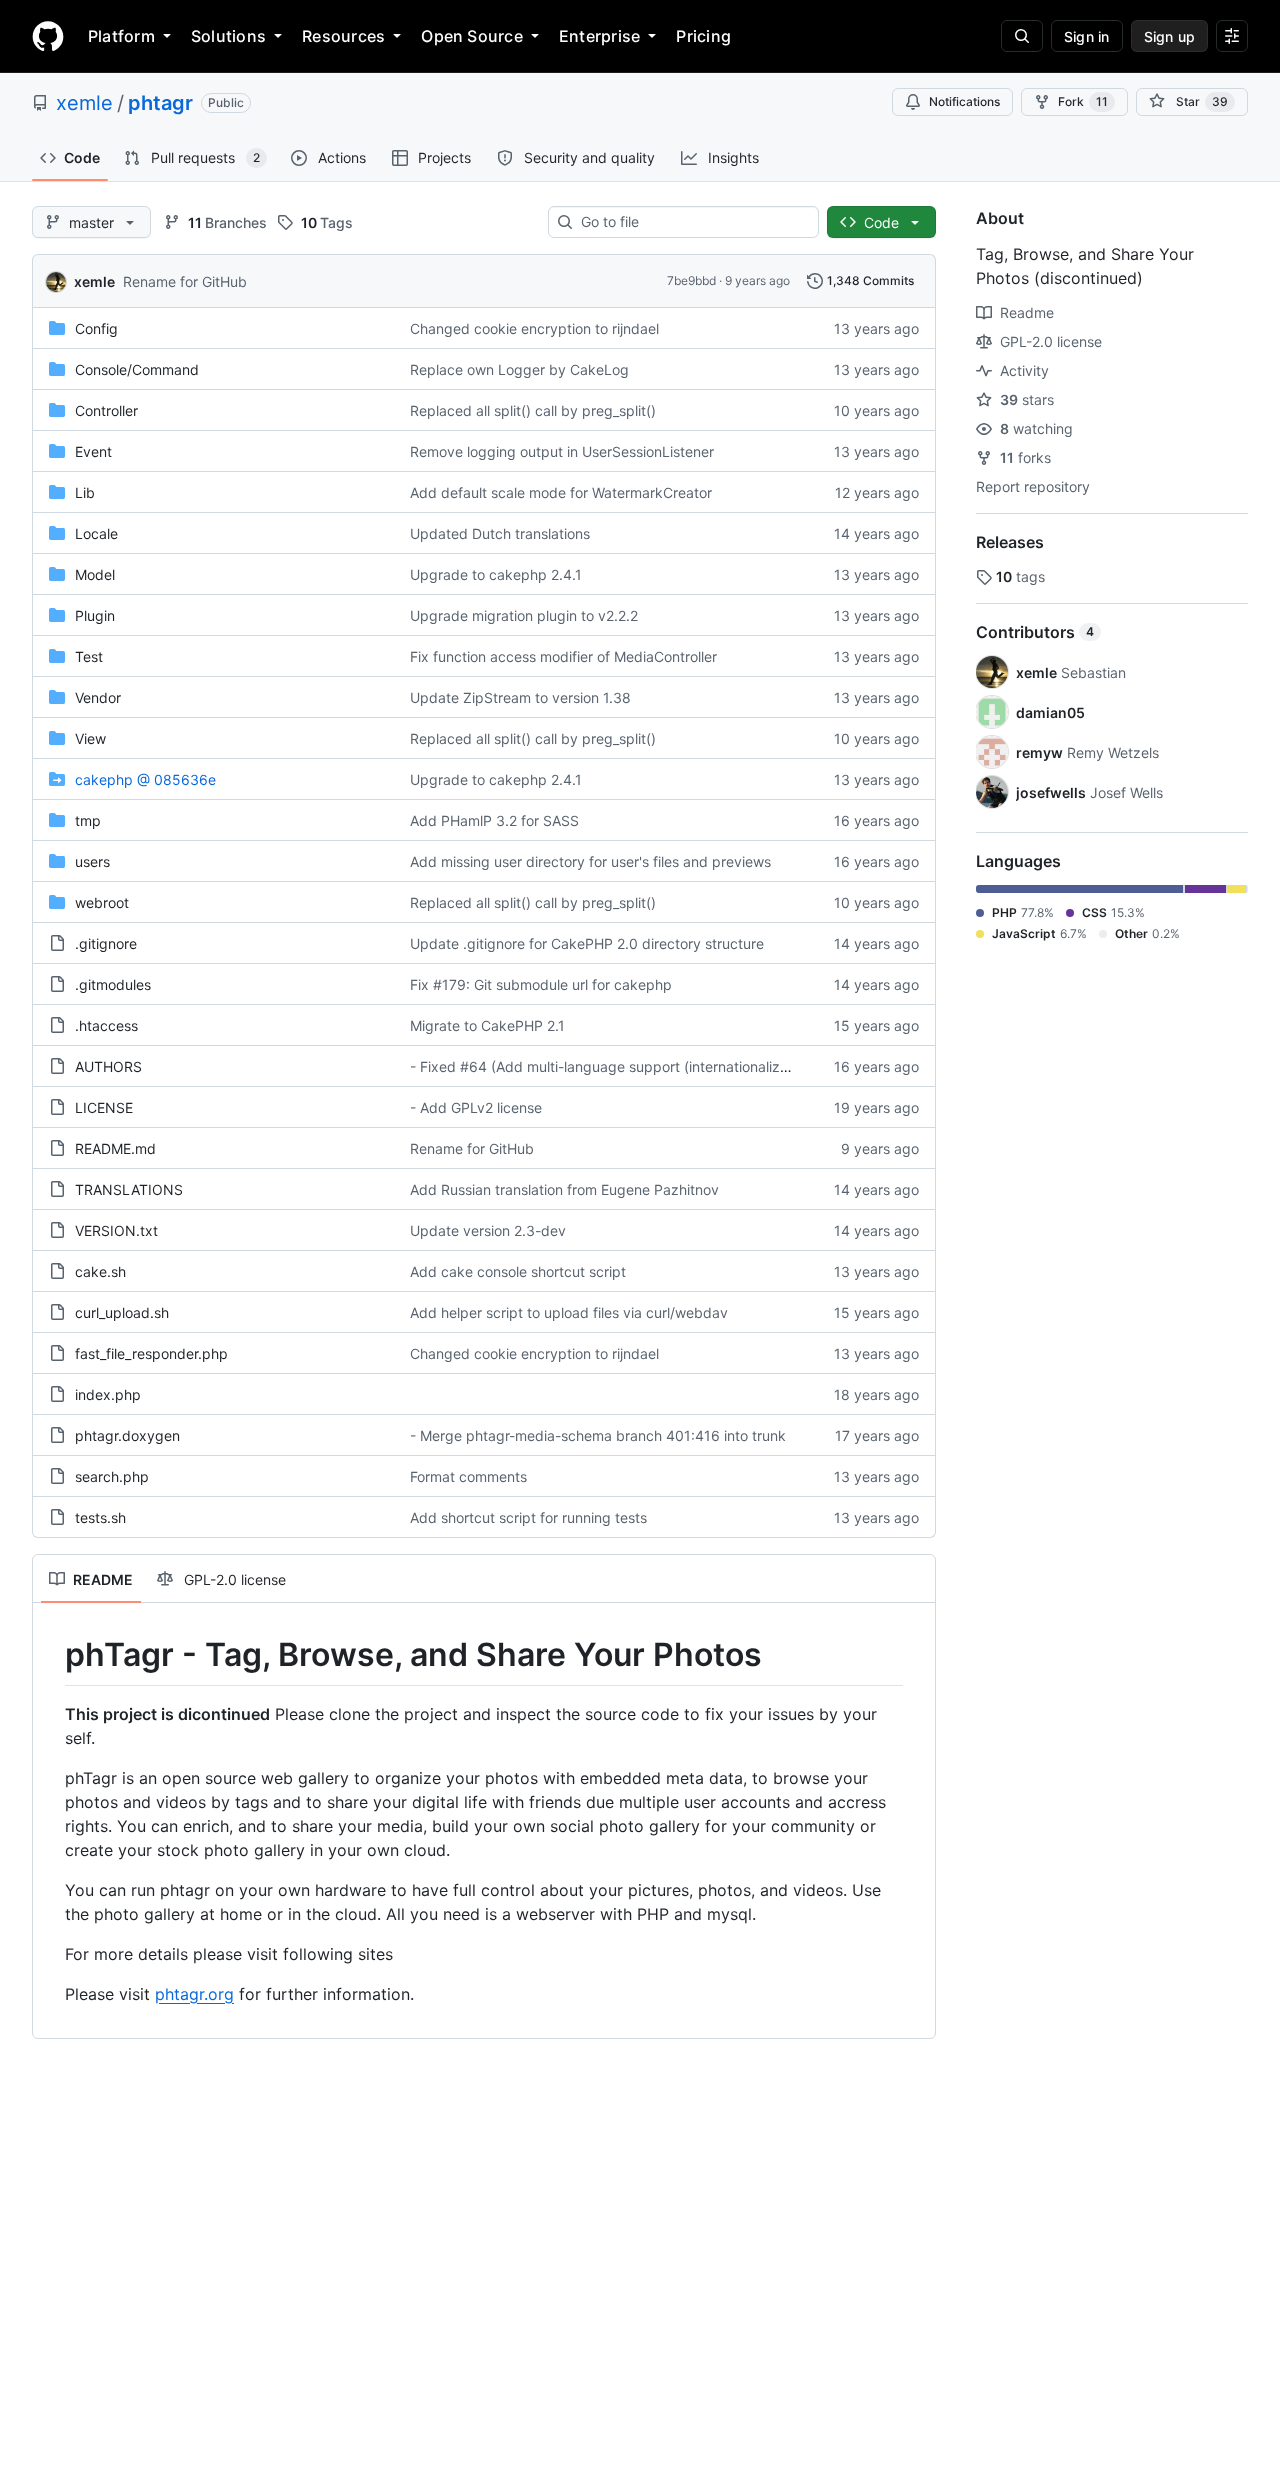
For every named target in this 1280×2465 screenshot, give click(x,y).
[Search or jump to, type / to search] (1022, 36)
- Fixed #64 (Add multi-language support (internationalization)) (616, 1066)
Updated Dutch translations (500, 533)
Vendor (98, 697)
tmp (88, 820)
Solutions (228, 36)
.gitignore (106, 943)
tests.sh (100, 1517)
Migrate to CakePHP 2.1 (487, 1025)
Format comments (468, 1476)
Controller (106, 410)
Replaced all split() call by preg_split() (533, 410)
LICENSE (104, 1107)
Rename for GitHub (185, 281)
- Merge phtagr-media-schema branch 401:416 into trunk (598, 1435)
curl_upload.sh (122, 1312)
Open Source (472, 36)
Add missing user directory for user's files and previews (590, 861)
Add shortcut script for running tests (528, 1517)
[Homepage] (48, 36)
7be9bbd (691, 280)
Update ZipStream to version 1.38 (520, 697)
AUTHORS (108, 1066)
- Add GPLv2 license (476, 1107)
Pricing (703, 36)
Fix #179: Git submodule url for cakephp (541, 984)
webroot (102, 902)
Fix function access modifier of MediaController (563, 656)
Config (96, 328)
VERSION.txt (116, 1230)
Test (89, 656)
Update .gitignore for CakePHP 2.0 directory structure (587, 943)
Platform (121, 36)
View (90, 738)
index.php (108, 1394)
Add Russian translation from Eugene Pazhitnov (564, 1189)
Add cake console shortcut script (518, 1271)
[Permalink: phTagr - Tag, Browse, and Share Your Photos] (51, 1655)
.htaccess (106, 1025)
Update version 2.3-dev (488, 1230)
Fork (1083, 101)
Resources (343, 36)
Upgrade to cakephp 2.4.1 (496, 574)
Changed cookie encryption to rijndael (534, 328)
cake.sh (100, 1271)
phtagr (160, 103)
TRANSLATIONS (129, 1189)
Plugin (95, 615)
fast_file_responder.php (151, 1353)
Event (93, 451)
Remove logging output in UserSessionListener (562, 451)
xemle (84, 103)
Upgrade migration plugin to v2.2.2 (524, 615)
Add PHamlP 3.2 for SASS (494, 820)
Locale (96, 533)
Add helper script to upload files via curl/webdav (569, 1312)
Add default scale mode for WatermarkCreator (561, 492)
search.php (112, 1476)
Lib (85, 492)
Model (95, 574)
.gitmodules (113, 984)
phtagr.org (194, 1994)
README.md (115, 1148)
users (92, 861)
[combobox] (691, 222)
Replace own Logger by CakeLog (519, 369)
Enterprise (599, 36)
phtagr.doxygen (127, 1435)
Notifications (964, 101)
